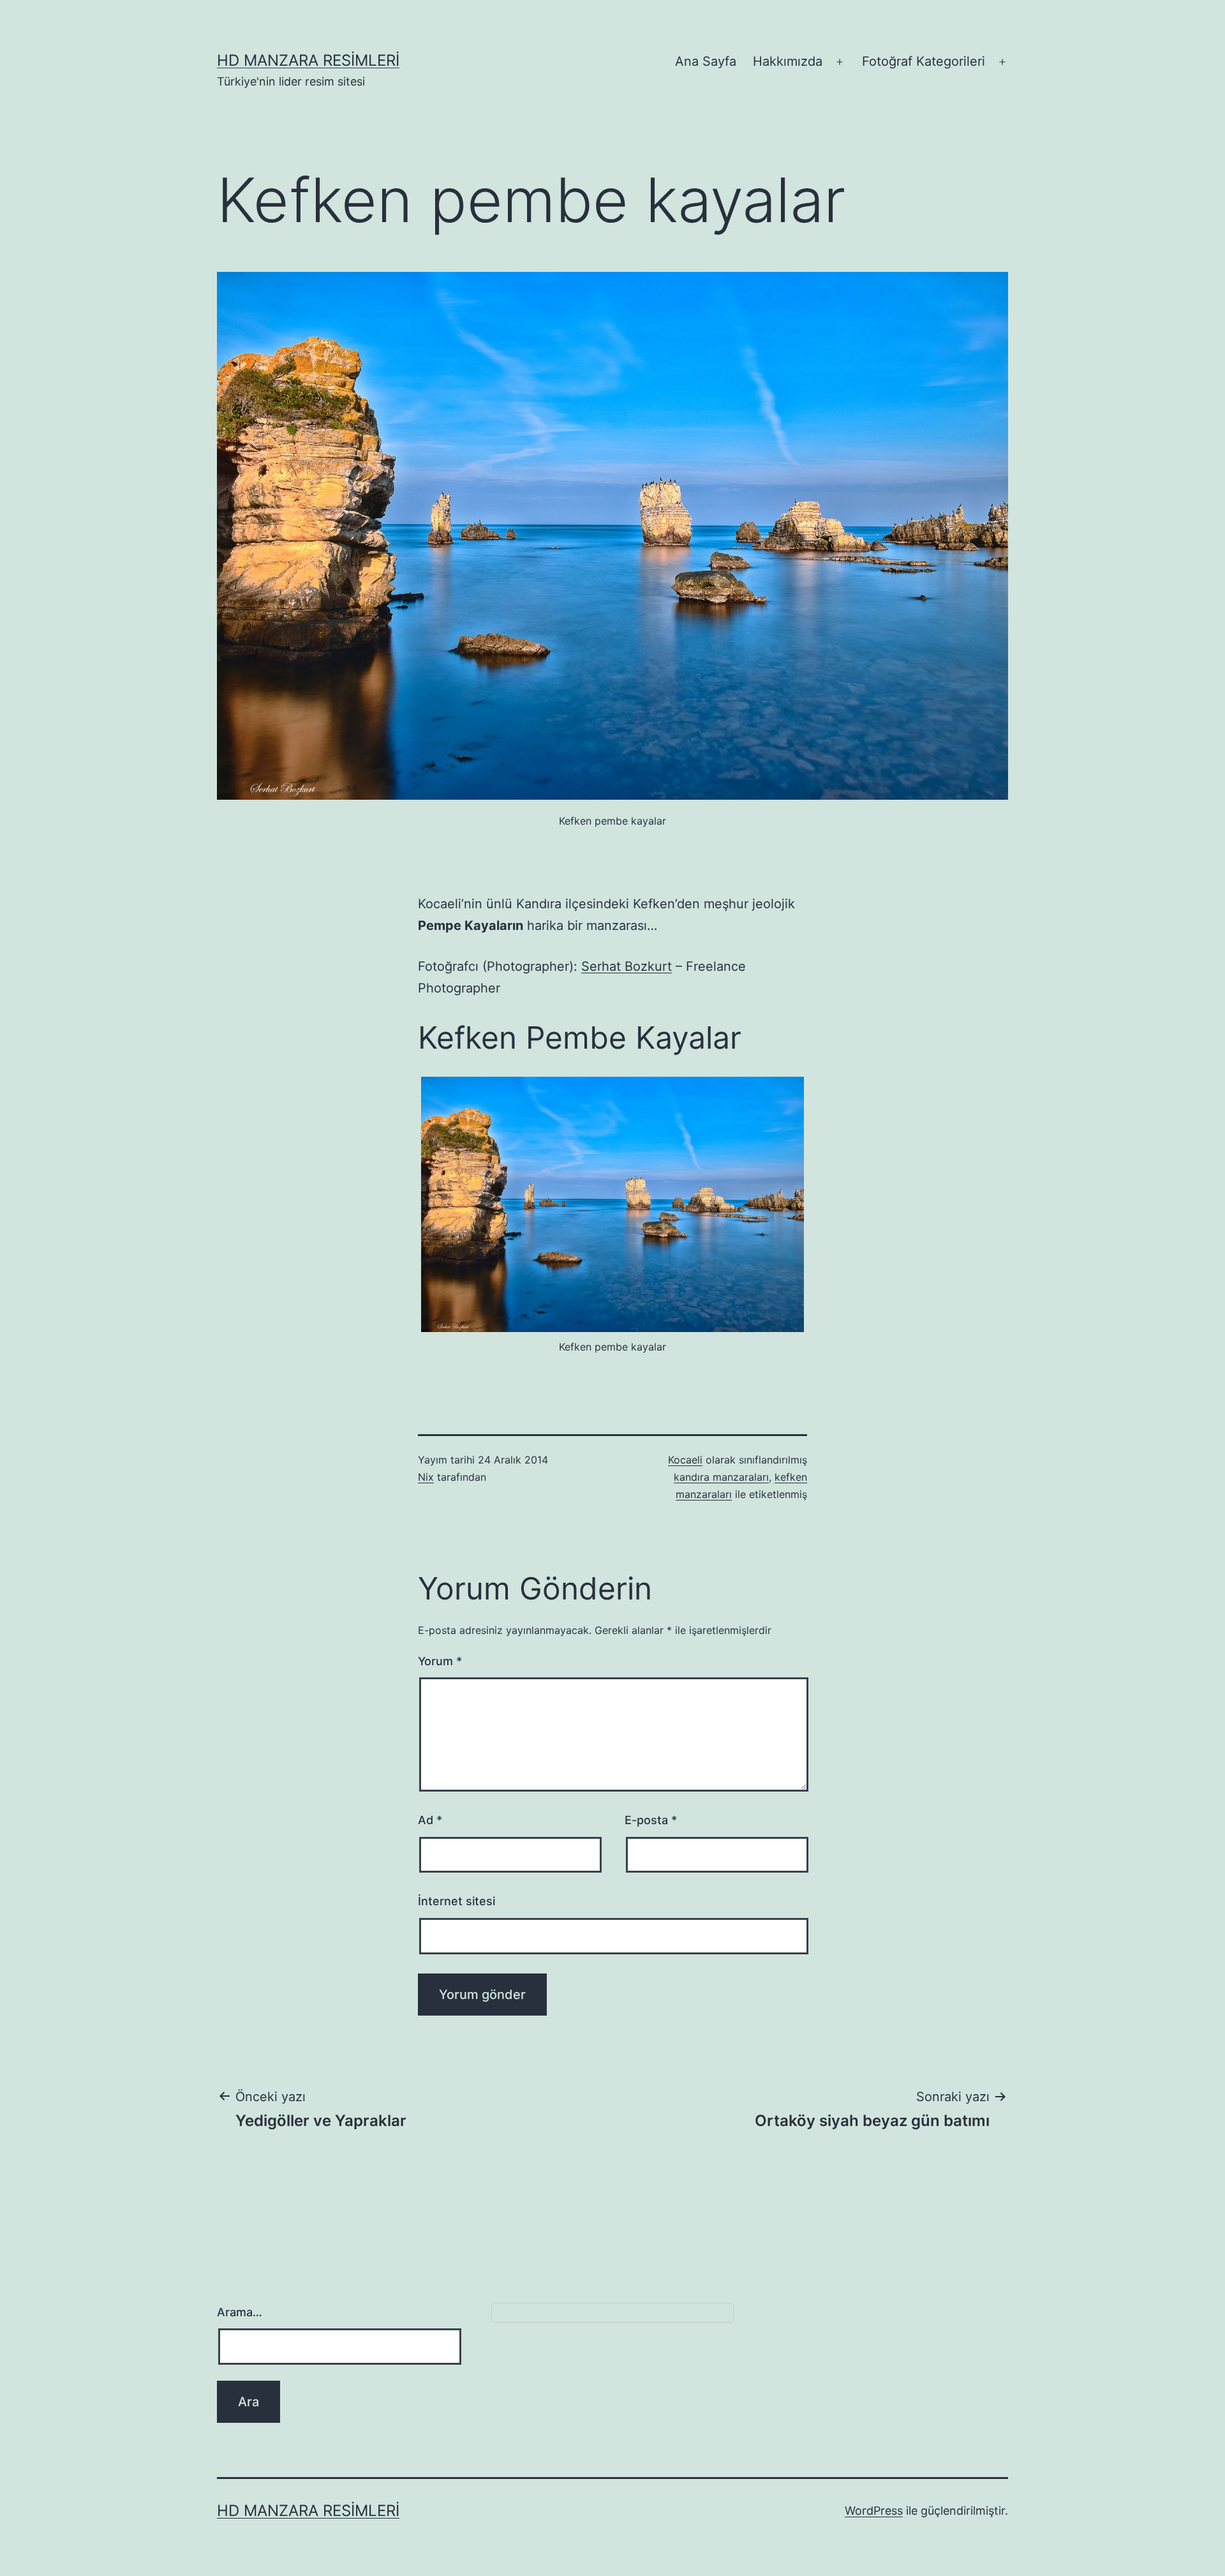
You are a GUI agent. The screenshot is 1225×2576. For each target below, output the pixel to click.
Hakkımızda (788, 61)
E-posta (651, 1820)
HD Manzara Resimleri (308, 60)
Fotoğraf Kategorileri (924, 61)
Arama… (240, 2312)
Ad (430, 1820)
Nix (426, 1477)
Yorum (440, 1661)
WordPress (874, 2511)
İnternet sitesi (457, 1901)
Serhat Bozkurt (627, 966)
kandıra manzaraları (721, 1477)
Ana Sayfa (706, 61)
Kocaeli (685, 1460)
